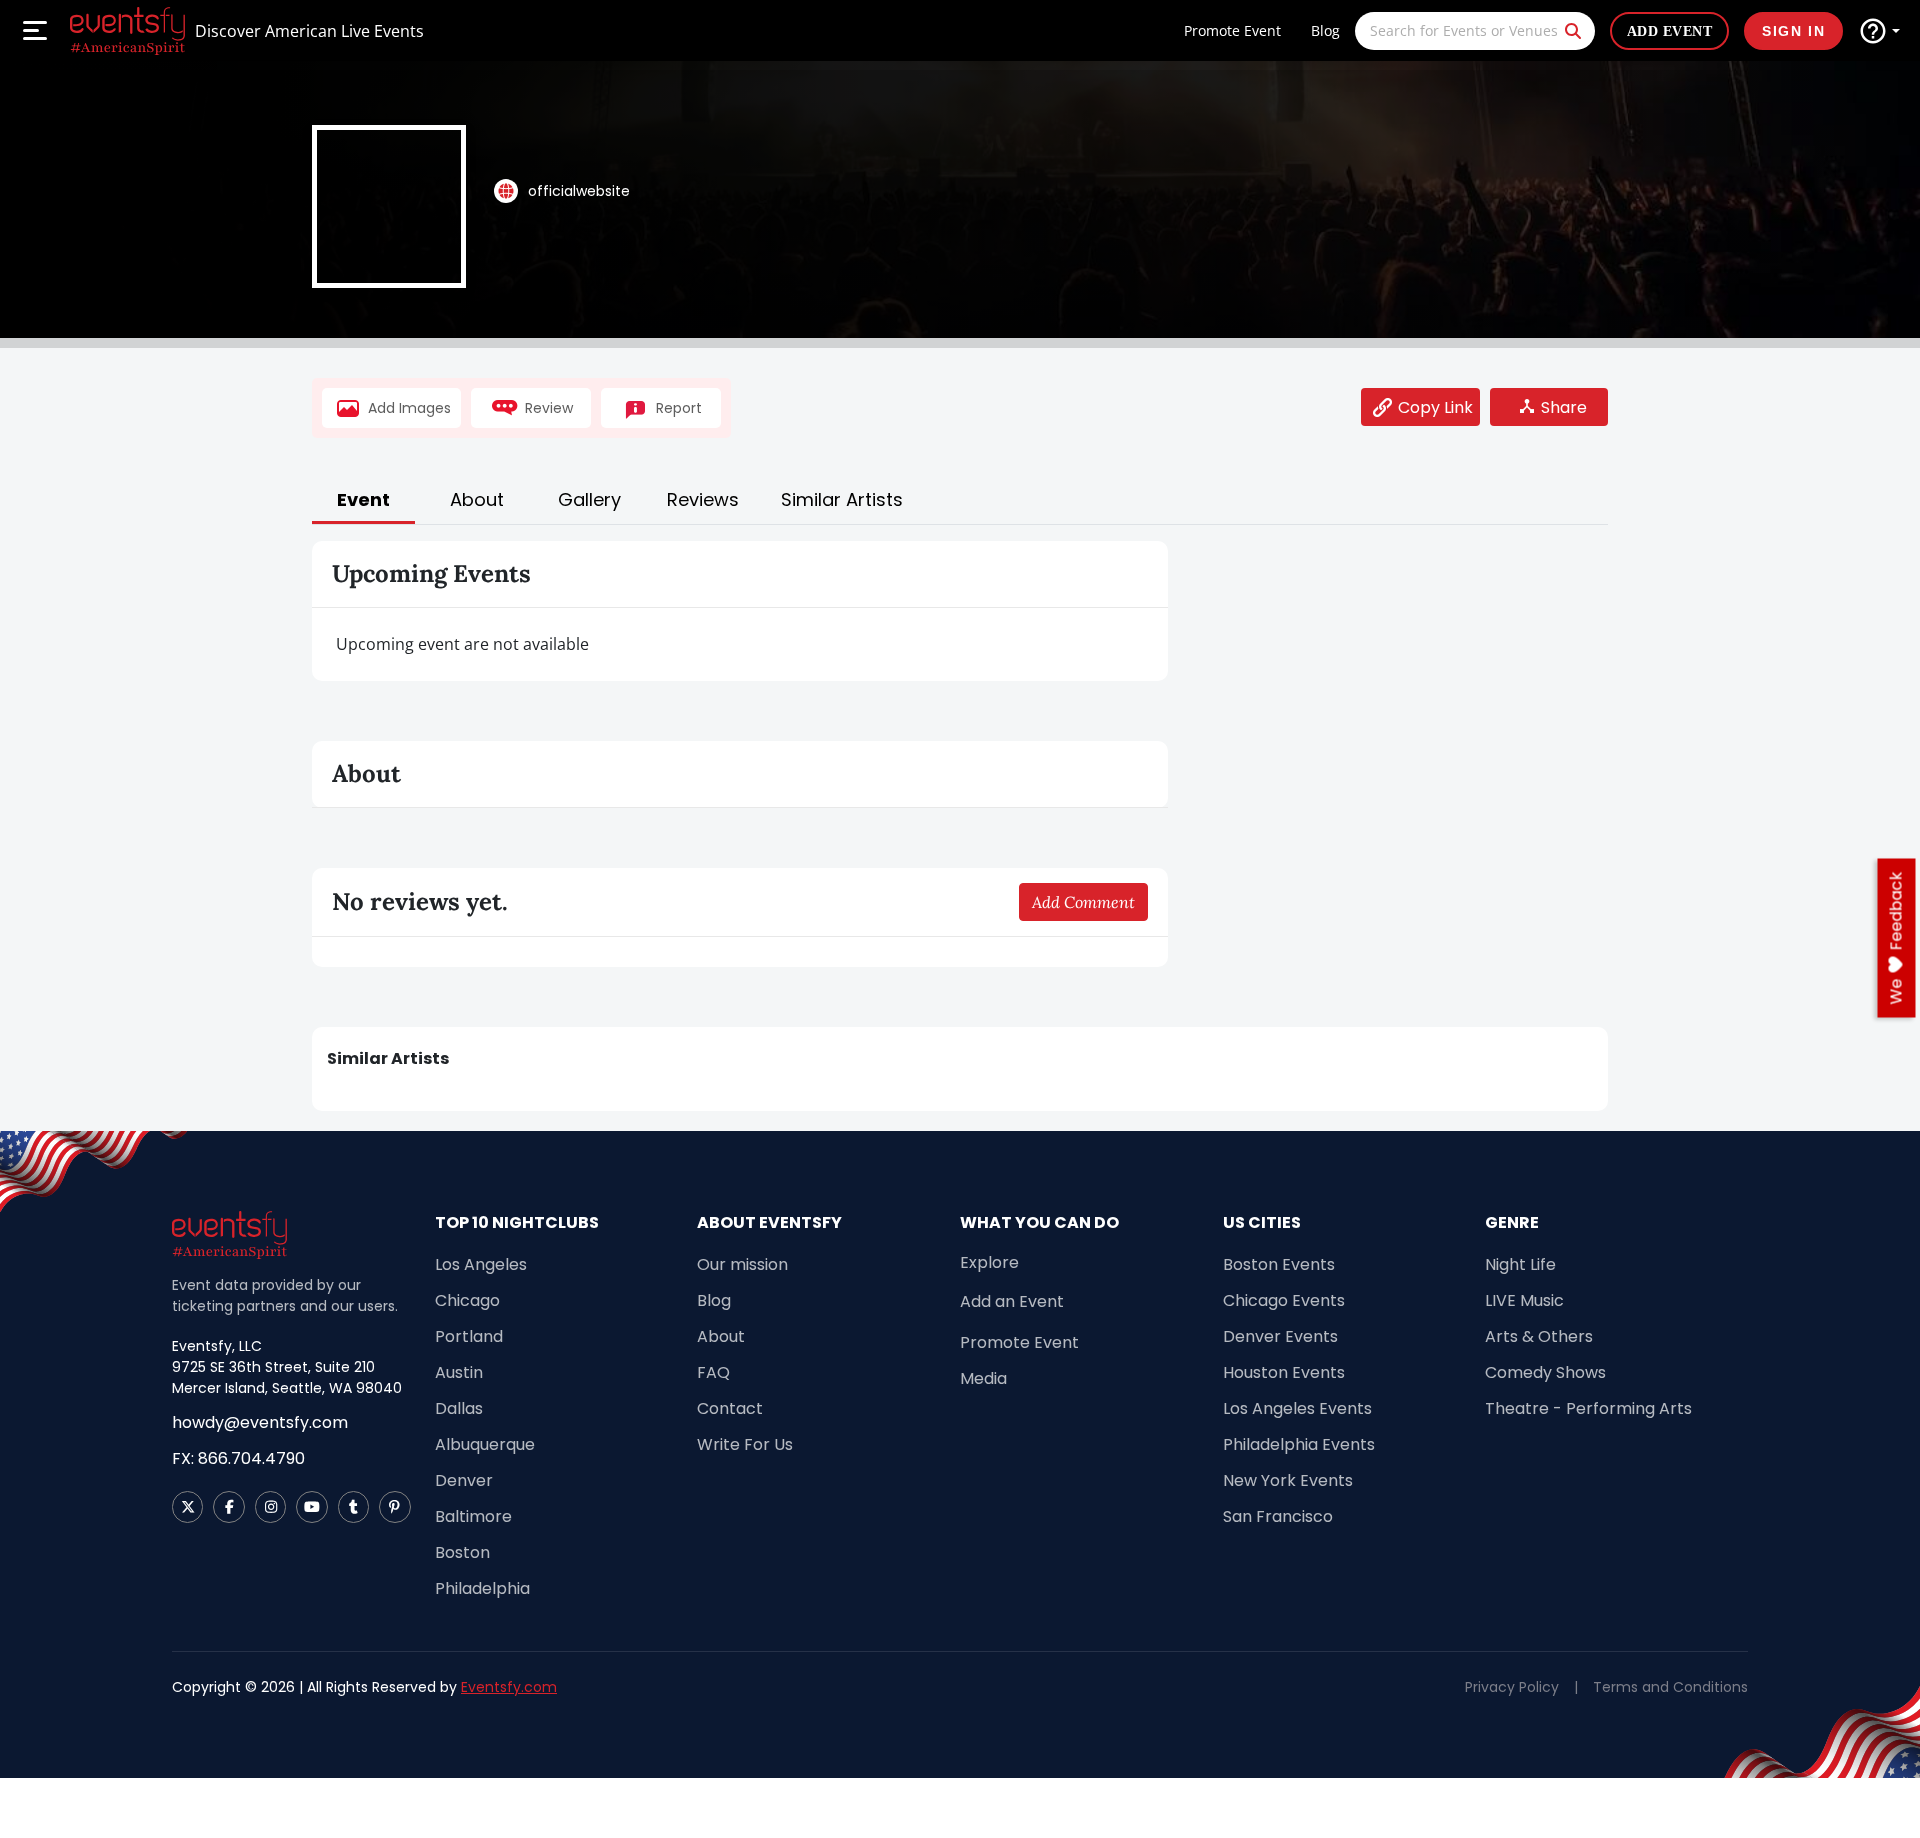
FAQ (713, 1372)
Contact (730, 1408)
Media (983, 1378)
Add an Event (1012, 1301)
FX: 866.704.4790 (238, 1458)
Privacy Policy (1512, 1687)
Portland (469, 1336)
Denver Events (1280, 1336)
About (721, 1336)
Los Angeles (481, 1264)
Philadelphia (482, 1588)
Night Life (1520, 1264)
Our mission (742, 1264)
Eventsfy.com (509, 1687)
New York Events (1288, 1480)
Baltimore (473, 1516)
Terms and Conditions (1670, 1687)
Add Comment (1083, 902)
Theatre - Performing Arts (1588, 1408)
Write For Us (745, 1444)
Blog (1325, 30)
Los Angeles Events (1297, 1408)
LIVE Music (1524, 1300)
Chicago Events (1284, 1300)
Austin (459, 1372)
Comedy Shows (1545, 1372)
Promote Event (1232, 30)
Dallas (459, 1408)
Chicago (467, 1300)
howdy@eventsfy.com (260, 1422)
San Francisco (1278, 1516)
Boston (462, 1552)
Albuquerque (485, 1444)
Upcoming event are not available (462, 644)
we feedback (1896, 938)
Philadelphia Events (1299, 1444)
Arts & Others (1539, 1336)
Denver (464, 1480)
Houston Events (1284, 1372)
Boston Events (1279, 1264)
